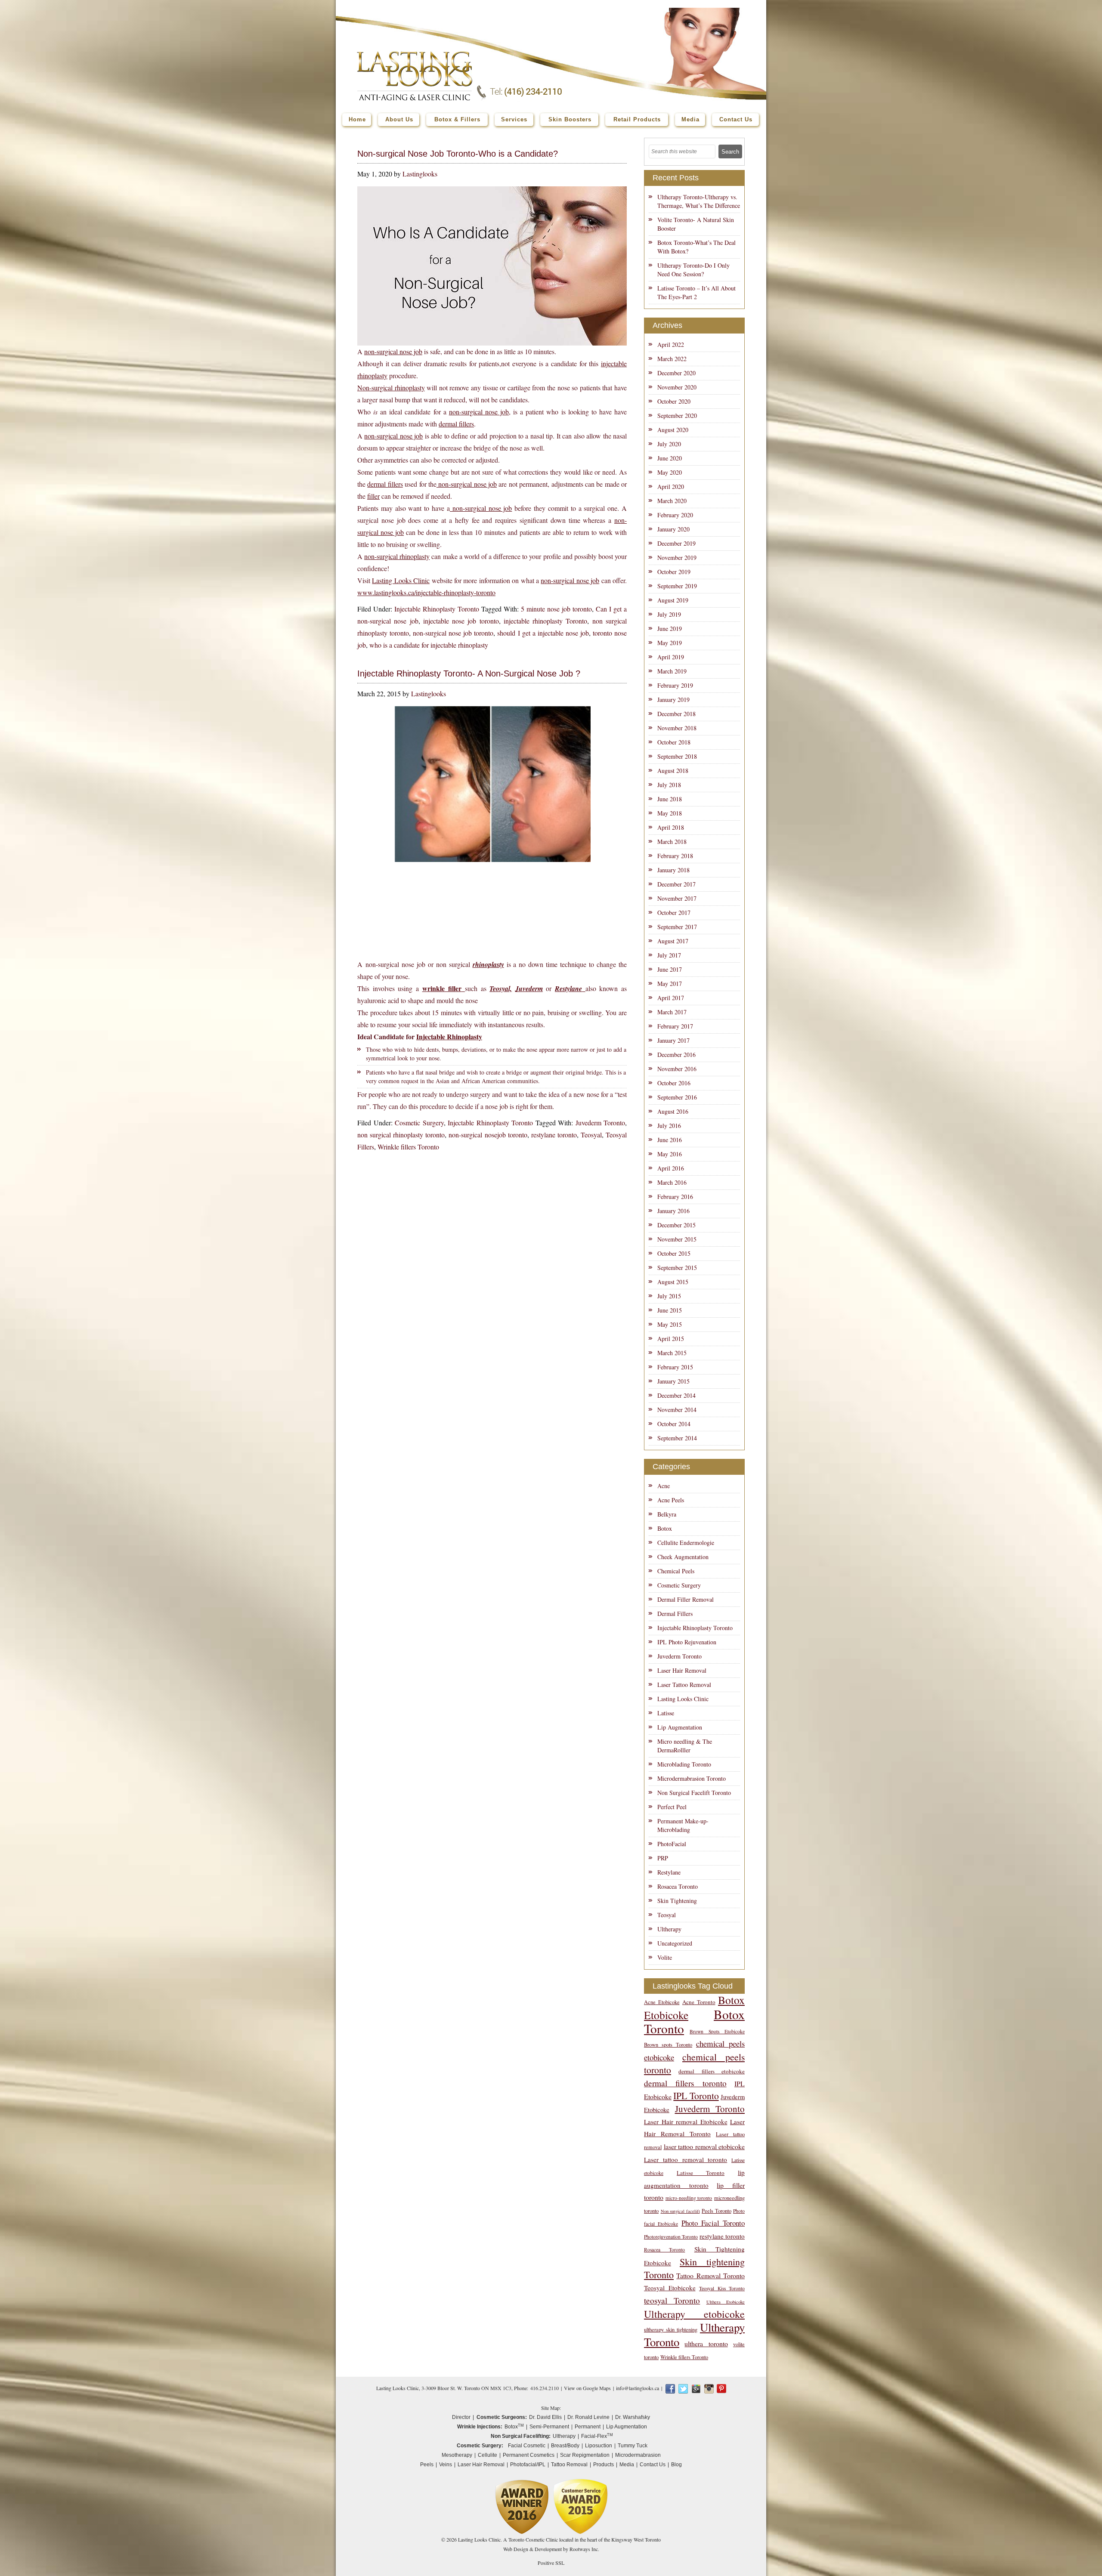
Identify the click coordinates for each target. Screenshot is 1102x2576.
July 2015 (669, 1296)
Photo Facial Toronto (713, 2223)
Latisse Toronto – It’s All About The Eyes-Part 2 (696, 292)
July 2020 (669, 444)
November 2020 (677, 387)
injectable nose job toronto (461, 621)
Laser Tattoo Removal (684, 1685)
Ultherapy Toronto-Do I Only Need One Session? (693, 270)
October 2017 (674, 913)
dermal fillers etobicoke (712, 2071)
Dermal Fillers (675, 1614)
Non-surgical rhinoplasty (391, 388)
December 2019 (676, 543)
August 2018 (673, 771)
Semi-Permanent (549, 2427)
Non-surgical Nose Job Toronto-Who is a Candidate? (458, 154)
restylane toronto (554, 1135)
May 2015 (670, 1324)
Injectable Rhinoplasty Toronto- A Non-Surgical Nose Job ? (469, 673)
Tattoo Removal (569, 2465)
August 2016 (673, 1111)
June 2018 (670, 799)
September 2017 (677, 927)
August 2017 (673, 941)
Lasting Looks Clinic (401, 580)
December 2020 (676, 373)
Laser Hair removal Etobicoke (686, 2122)
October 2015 (674, 1253)
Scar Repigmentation (585, 2455)
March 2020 (672, 501)
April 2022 (671, 344)
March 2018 (672, 842)
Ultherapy (669, 1929)
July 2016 (669, 1126)
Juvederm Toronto (601, 1123)
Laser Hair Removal (682, 1670)
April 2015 (671, 1339)
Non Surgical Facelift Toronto (694, 1793)
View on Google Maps (587, 2388)
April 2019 (671, 657)
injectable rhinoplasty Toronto (546, 621)
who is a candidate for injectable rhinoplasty (429, 645)
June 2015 (670, 1310)
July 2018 (669, 785)
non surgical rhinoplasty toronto (401, 1135)
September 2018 (677, 756)
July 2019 (669, 614)
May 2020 (670, 472)
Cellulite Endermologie (686, 1543)
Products (604, 2465)
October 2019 (674, 572)
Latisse (666, 1713)
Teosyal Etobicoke (670, 2288)
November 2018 (677, 728)
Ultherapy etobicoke (694, 2314)
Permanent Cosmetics (529, 2455)
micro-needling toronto (689, 2198)
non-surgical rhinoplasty (397, 556)
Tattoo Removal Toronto (710, 2275)
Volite (665, 1957)
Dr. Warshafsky (633, 2417)
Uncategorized (675, 1943)
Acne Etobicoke (662, 2002)
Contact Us (653, 2465)
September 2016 (677, 1097)
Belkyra (667, 1514)
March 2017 (672, 1012)
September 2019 (677, 586)
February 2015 (675, 1367)
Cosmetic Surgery (419, 1123)
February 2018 (675, 856)
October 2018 (674, 742)
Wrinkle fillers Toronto (408, 1147)
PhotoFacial (672, 1844)
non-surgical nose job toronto (453, 633)
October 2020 (674, 401)
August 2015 (673, 1282)
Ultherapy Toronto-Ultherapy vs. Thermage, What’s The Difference (699, 201)
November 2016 (677, 1069)
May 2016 (670, 1154)
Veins (446, 2465)
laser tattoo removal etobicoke (704, 2146)
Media (627, 2465)
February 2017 (675, 1026)
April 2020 (671, 486)
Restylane (669, 1872)
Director (461, 2417)
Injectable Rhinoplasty (449, 1036)
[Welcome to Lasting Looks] (415, 54)
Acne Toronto (699, 2002)
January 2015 (673, 1381)
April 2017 (671, 998)
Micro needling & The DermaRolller (685, 1746)
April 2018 (671, 827)
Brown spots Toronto (668, 2045)
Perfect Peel (672, 1807)
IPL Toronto (696, 2096)
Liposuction (599, 2446)
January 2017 (673, 1040)
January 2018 (673, 870)
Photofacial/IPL (528, 2465)
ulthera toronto (706, 2343)
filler (373, 496)
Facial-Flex (597, 2436)
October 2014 (674, 1424)
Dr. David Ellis (545, 2417)
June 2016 (670, 1140)
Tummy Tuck (633, 2446)
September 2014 (677, 1438)
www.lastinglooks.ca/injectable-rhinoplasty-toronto (426, 592)
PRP (663, 1858)
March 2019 (672, 671)
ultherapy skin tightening (671, 2330)
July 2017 (669, 955)
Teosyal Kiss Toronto (722, 2288)
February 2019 (675, 685)
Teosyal (591, 1135)
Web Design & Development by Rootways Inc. (551, 2549)
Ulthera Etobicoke (726, 2302)
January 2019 (673, 700)
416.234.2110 (545, 2388)
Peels (427, 2465)
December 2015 (676, 1225)
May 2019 (670, 643)
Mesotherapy (457, 2455)
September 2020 (677, 415)
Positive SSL (551, 2563)
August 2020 (673, 430)
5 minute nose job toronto (556, 609)
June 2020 (670, 458)
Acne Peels (671, 1500)
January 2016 (673, 1211)
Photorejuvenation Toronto (671, 2237)
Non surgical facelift (680, 2211)
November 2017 (677, 898)
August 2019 (673, 600)
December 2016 (676, 1055)
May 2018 (670, 813)
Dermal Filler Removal (686, 1599)
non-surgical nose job (393, 351)
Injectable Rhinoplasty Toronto (437, 609)
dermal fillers (456, 424)
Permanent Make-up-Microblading (683, 1825)
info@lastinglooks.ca (638, 2388)
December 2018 (676, 714)
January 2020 (673, 529)
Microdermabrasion (638, 2455)
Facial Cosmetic (527, 2446)
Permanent (588, 2427)
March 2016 (672, 1182)
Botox (665, 1528)
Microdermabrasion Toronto (692, 1778)
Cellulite (488, 2455)
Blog (676, 2465)
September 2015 (677, 1268)
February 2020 (675, 515)
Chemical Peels (676, 1571)
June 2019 (670, 629)
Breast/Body (565, 2446)
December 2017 (676, 884)
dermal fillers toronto (685, 2083)
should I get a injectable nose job (543, 633)
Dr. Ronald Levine (588, 2417)
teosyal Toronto (672, 2300)
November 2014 (677, 1410)
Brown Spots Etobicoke (717, 2031)
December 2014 (676, 1395)
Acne (664, 1486)
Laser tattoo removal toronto (686, 2159)
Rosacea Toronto (678, 1886)
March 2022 (672, 359)
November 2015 (677, 1239)
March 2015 (672, 1353)
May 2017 (670, 984)
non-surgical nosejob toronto (488, 1135)
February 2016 (675, 1197)
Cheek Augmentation (683, 1557)
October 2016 (674, 1083)
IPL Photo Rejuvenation (687, 1642)
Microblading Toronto (684, 1764)
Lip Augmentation (680, 1727)
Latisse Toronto (701, 2173)
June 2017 (670, 969)
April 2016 (671, 1168)
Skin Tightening (677, 1901)
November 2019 (677, 558)
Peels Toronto (717, 2211)
